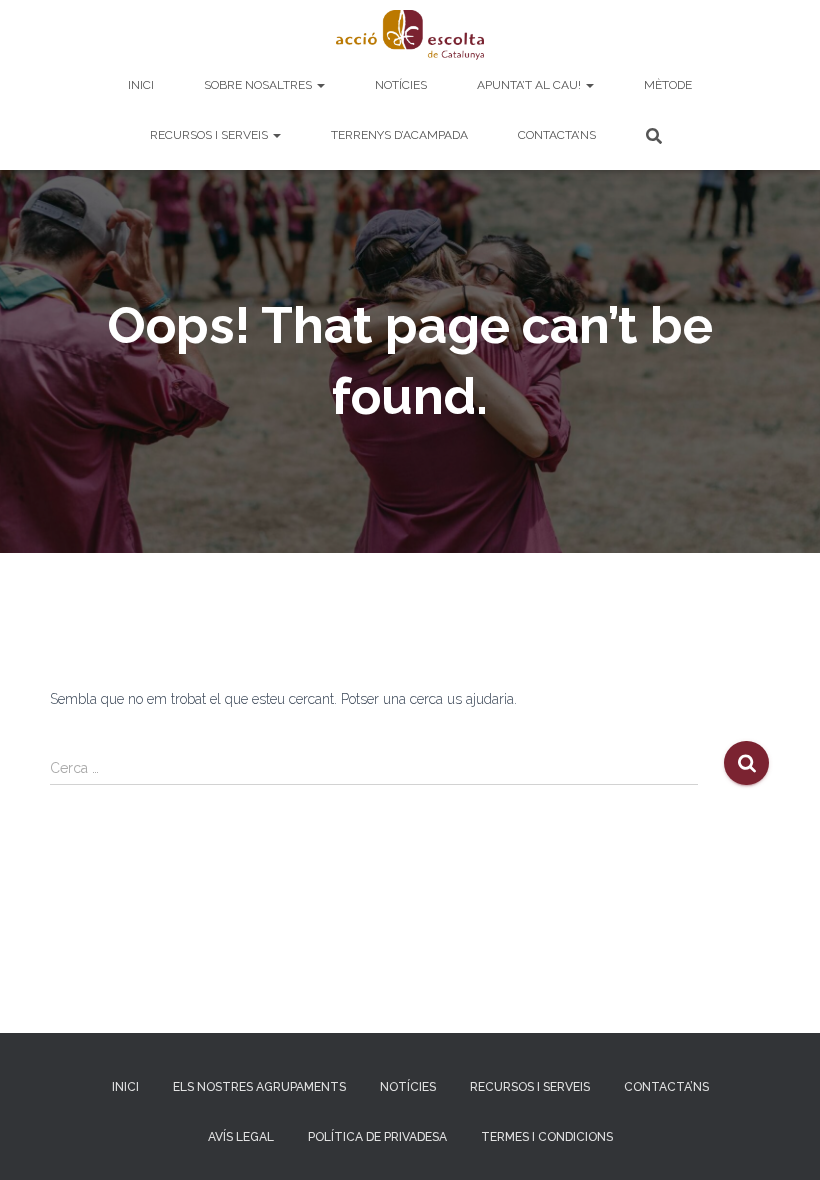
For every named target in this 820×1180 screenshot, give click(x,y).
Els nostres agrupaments (259, 1087)
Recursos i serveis (210, 135)
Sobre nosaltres (259, 85)
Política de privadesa (377, 1137)
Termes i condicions (547, 1137)
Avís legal (241, 1137)
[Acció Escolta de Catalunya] (410, 35)
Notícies (401, 85)
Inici (141, 85)
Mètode (668, 85)
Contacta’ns (557, 135)
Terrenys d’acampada (399, 135)
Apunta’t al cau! (530, 85)
